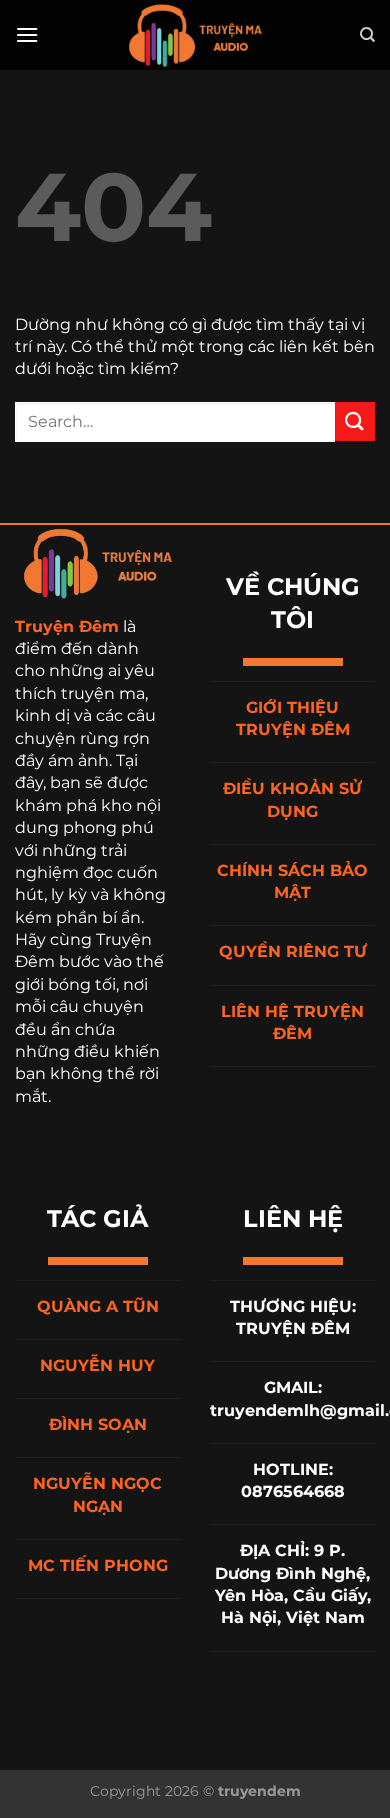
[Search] (367, 35)
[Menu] (27, 34)
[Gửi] (355, 421)
